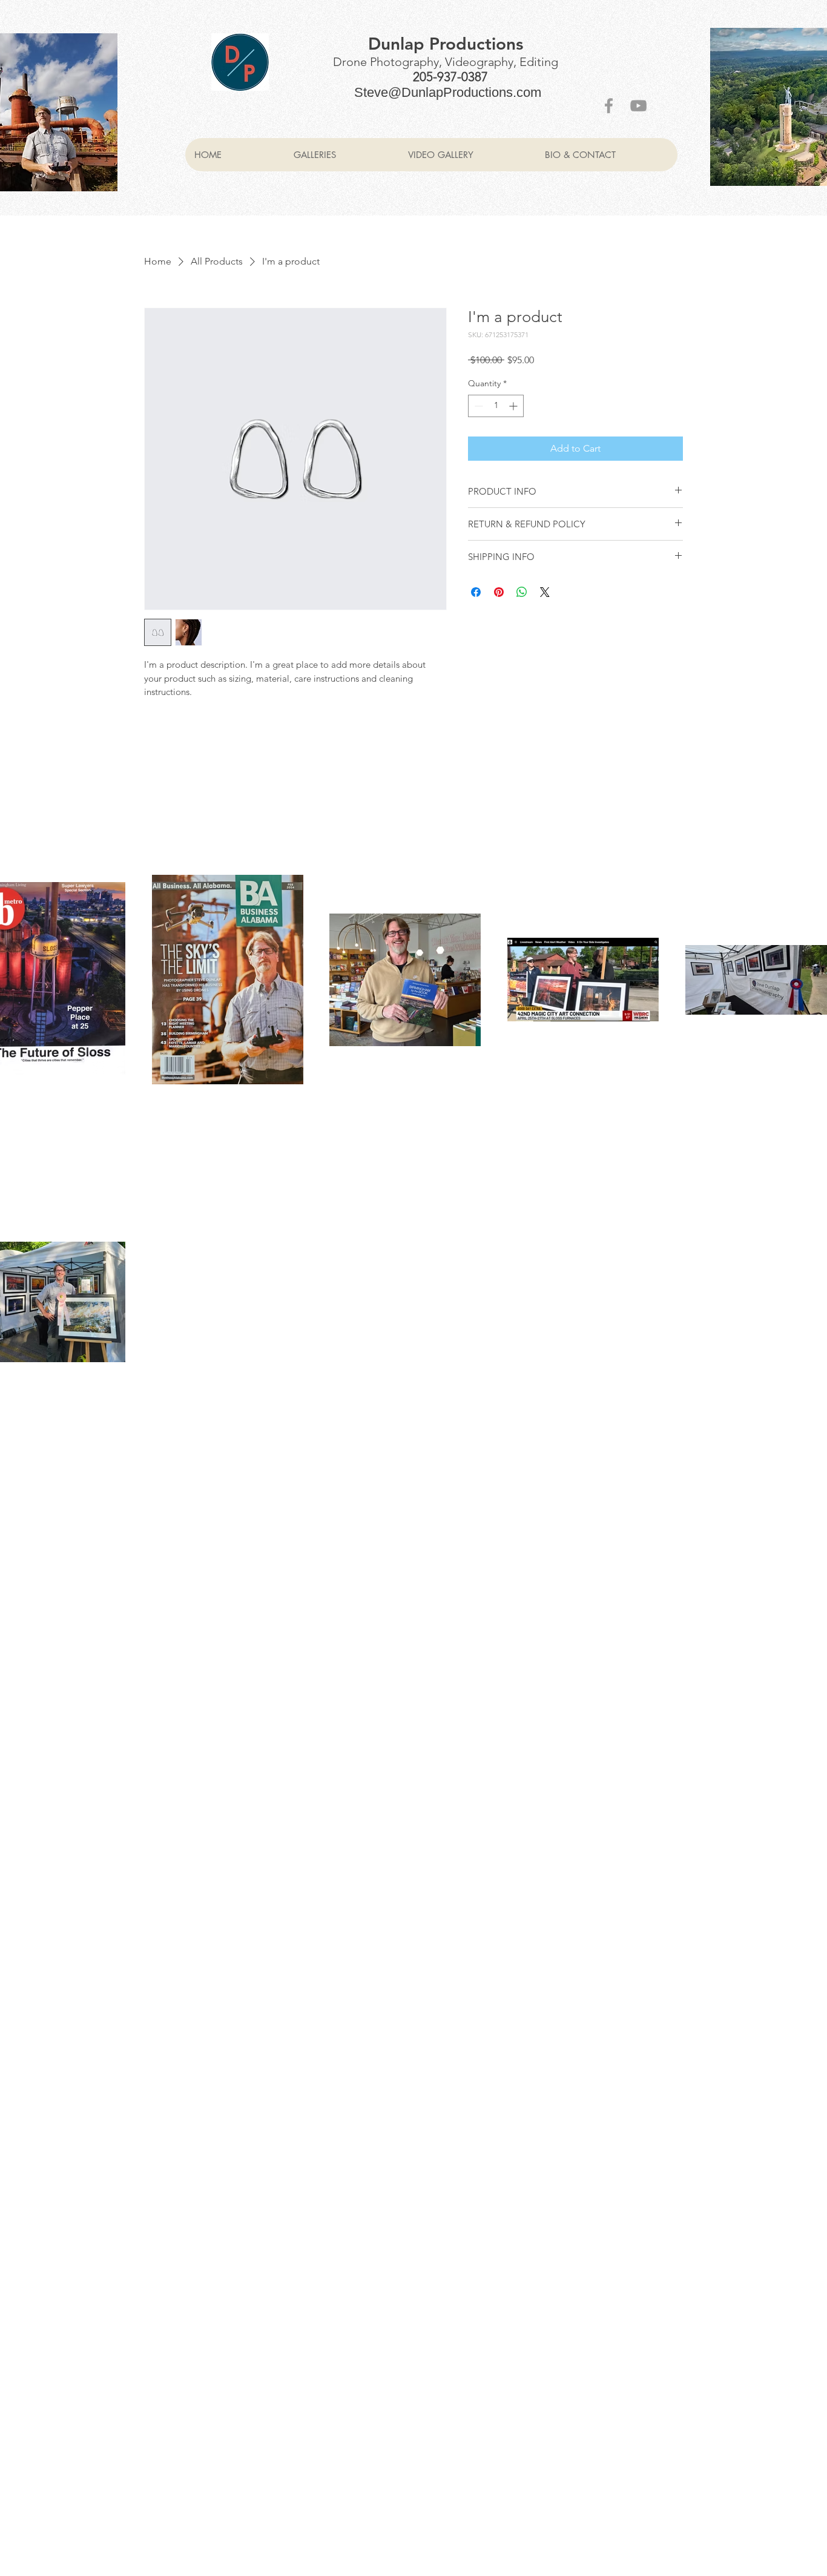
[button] (341, 155)
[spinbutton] (496, 406)
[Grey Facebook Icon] (609, 106)
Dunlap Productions (446, 44)
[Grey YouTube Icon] (638, 106)
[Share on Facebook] (476, 592)
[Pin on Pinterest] (499, 592)
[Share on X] (545, 592)
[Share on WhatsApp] (522, 592)
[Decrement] (477, 406)
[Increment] (514, 406)
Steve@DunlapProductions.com (448, 92)
